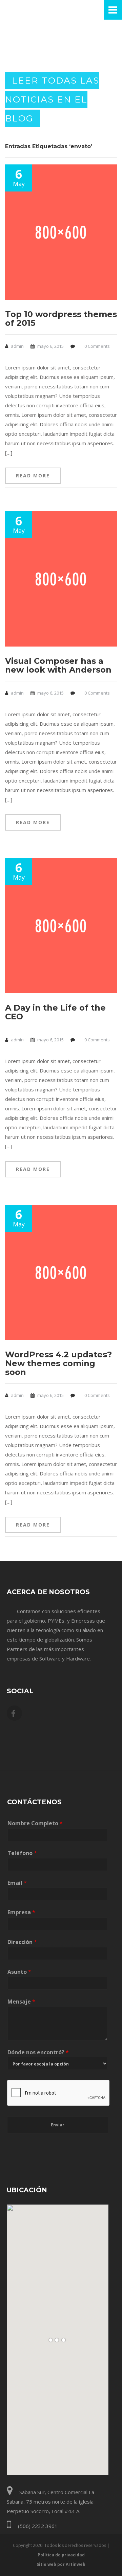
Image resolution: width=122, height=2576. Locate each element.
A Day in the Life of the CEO (55, 1012)
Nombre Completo (35, 1823)
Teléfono (22, 1853)
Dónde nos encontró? (38, 2052)
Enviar (58, 2125)
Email (17, 1883)
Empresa (21, 1912)
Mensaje (21, 2002)
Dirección (22, 1942)
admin (17, 346)
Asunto (19, 1972)
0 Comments (97, 346)
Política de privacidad (61, 2555)
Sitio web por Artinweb (61, 2564)
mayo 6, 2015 (50, 346)
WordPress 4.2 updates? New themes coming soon (58, 1363)
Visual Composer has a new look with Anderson (58, 665)
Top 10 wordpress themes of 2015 (61, 319)
